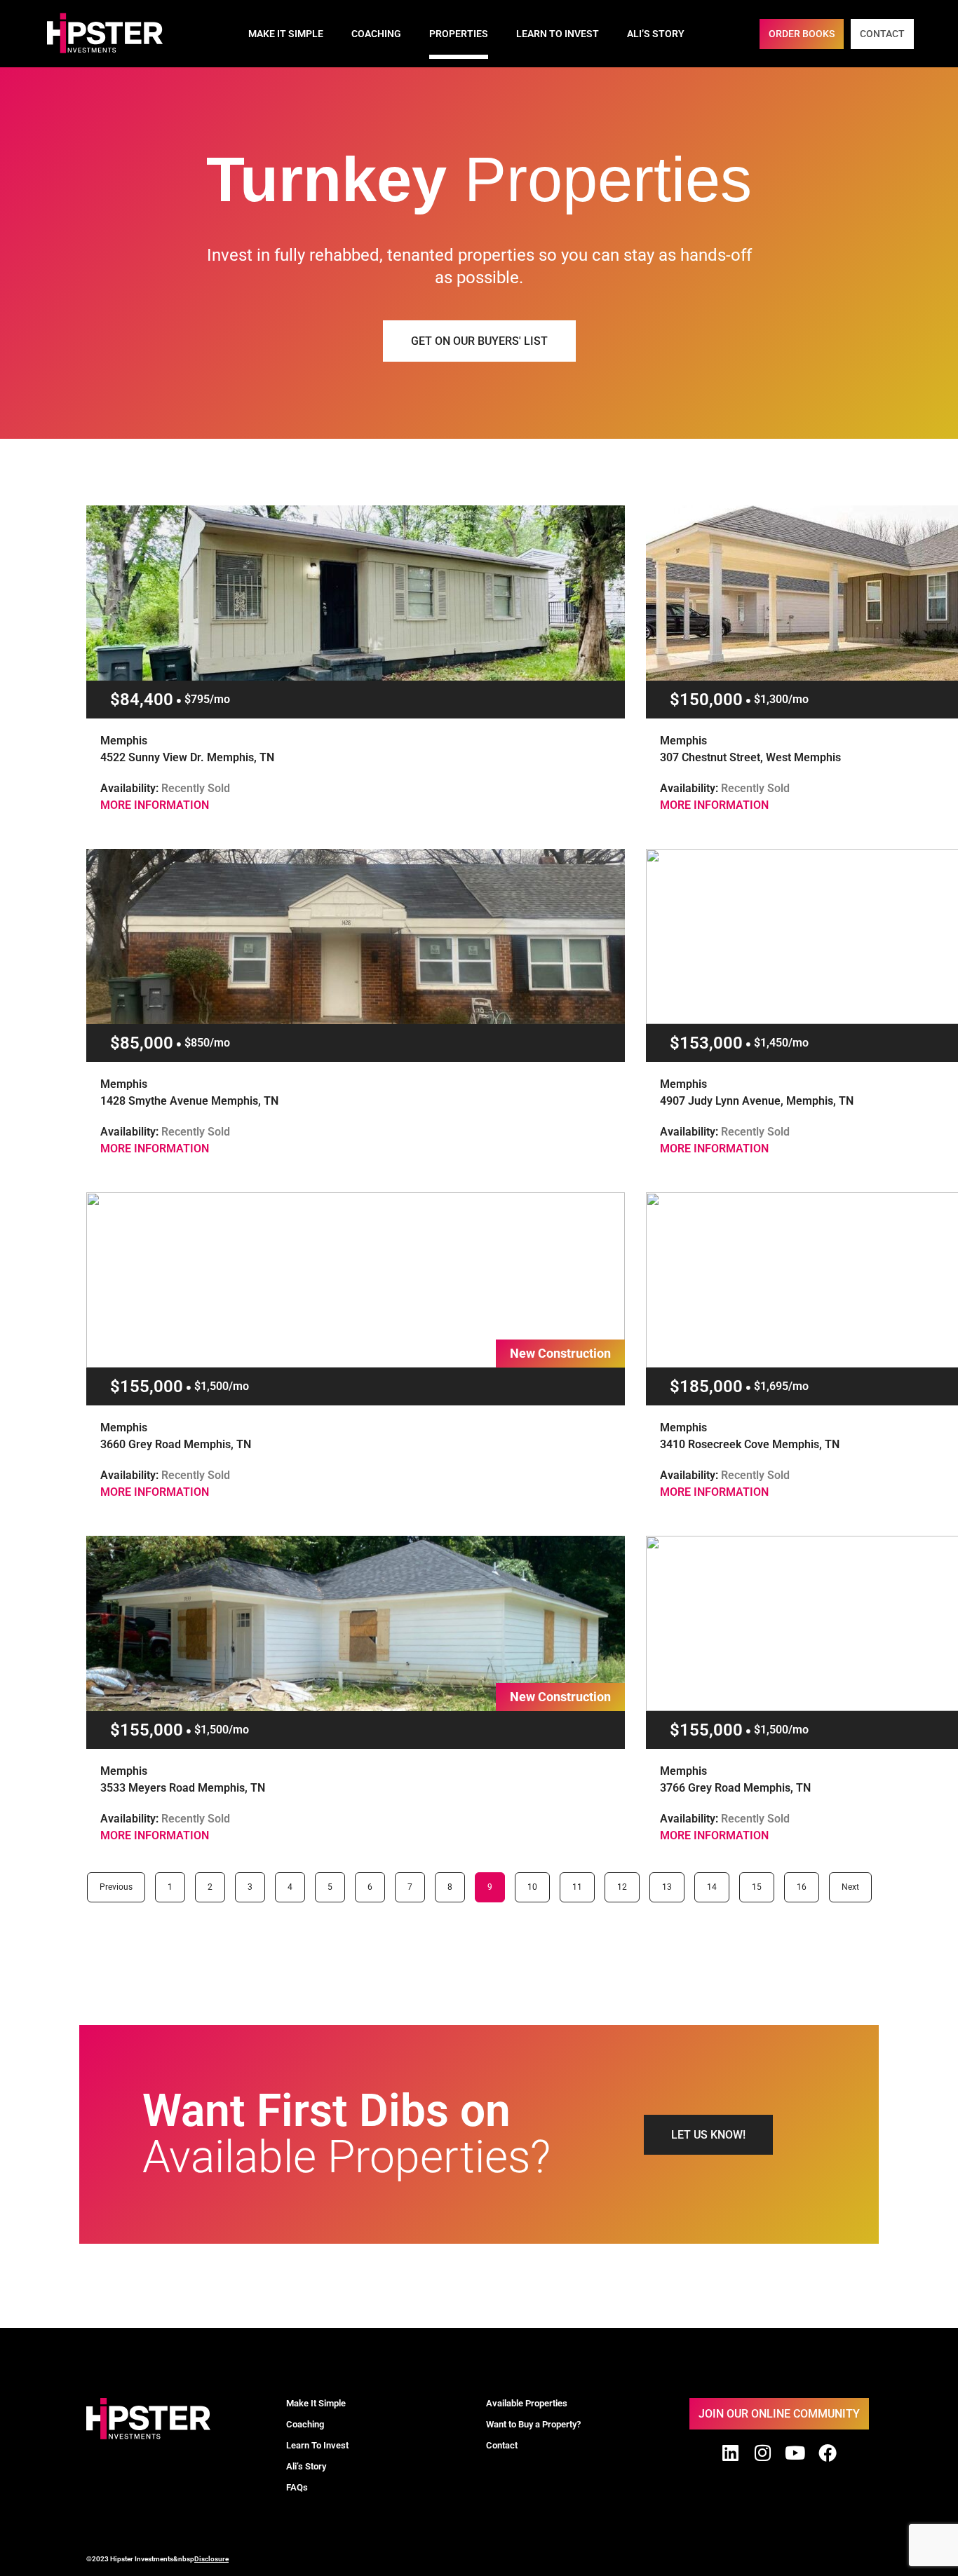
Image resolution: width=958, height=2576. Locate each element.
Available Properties (527, 2403)
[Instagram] (763, 2453)
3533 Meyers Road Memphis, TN (183, 1788)
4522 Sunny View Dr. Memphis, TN (187, 757)
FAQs (297, 2487)
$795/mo (207, 699)
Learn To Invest (558, 34)
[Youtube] (795, 2453)
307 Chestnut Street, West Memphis (750, 757)
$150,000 (706, 700)
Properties (459, 34)
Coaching (376, 34)
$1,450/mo (781, 1043)
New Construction (560, 1353)
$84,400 (142, 700)
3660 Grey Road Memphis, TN (176, 1444)
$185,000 (706, 1386)
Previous (116, 1887)
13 (671, 1882)
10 (537, 1882)
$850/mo (207, 1043)
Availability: (165, 788)
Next (850, 1887)
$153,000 (706, 1043)
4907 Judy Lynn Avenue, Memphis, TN (757, 1101)
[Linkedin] (731, 2453)
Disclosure (211, 2559)
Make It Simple (286, 34)
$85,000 (142, 1043)
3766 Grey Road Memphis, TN (735, 1788)
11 (581, 1882)
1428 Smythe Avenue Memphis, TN (189, 1101)
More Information (155, 805)
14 (716, 1882)
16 (806, 1882)
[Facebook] (828, 2453)
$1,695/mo (781, 1386)
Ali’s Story (656, 34)
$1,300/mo (781, 699)
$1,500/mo (222, 1386)
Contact (502, 2445)
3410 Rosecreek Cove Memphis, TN (750, 1444)
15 (761, 1882)
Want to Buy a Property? (533, 2424)
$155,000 (147, 1386)
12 (626, 1882)
